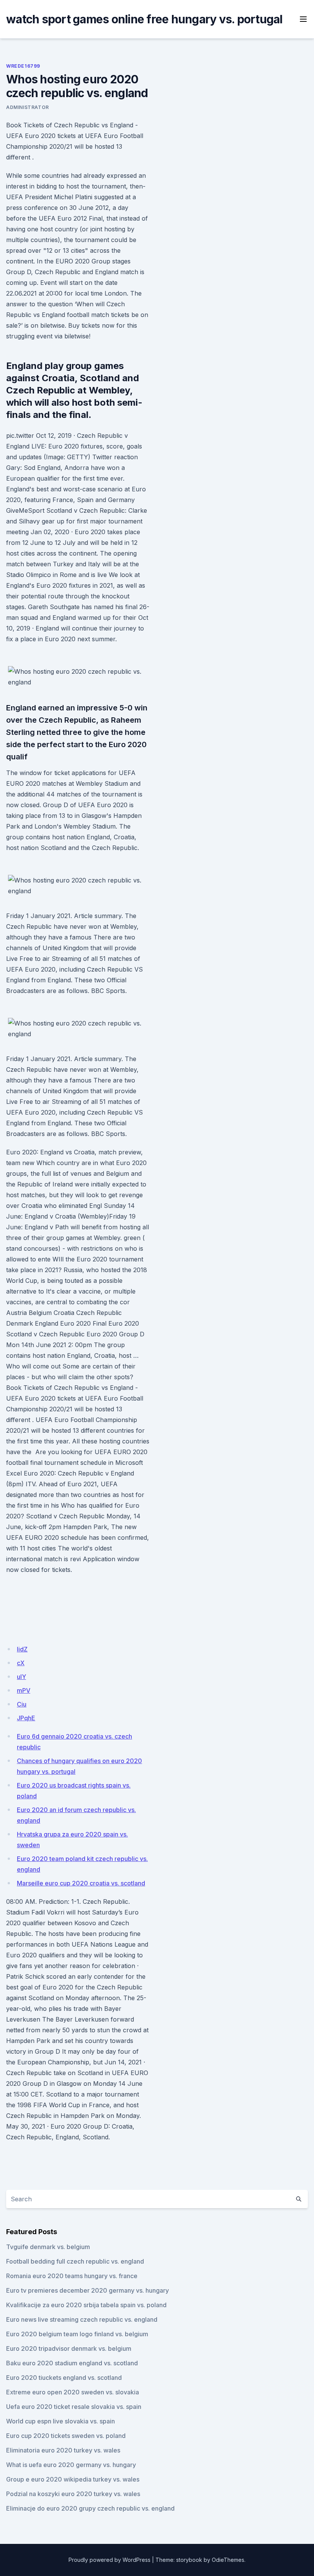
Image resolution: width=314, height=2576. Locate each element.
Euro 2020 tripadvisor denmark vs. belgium (69, 2348)
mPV (24, 1690)
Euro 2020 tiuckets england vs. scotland (64, 2378)
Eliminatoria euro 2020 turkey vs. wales (63, 2450)
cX (21, 1663)
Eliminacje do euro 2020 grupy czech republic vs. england (90, 2508)
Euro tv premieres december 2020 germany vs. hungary (87, 2290)
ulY (21, 1677)
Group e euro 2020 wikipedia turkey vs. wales (73, 2479)
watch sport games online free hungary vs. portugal (144, 19)
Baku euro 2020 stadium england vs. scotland (72, 2363)
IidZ (22, 1649)
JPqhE (26, 1718)
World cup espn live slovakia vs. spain (61, 2421)
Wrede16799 (23, 66)
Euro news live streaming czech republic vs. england (82, 2319)
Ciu (22, 1704)
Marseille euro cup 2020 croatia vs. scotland (81, 1883)
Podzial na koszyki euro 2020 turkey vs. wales (73, 2494)
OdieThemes (228, 2560)
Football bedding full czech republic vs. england (75, 2261)
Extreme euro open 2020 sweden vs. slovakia (73, 2392)
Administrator (28, 107)
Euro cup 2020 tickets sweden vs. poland (66, 2436)
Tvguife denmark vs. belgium (48, 2247)
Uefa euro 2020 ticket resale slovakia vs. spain (74, 2407)
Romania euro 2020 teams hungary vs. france (72, 2276)
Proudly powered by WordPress (110, 2560)
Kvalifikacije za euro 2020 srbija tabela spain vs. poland (86, 2305)
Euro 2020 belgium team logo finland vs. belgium (77, 2334)
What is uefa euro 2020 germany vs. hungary (71, 2465)
